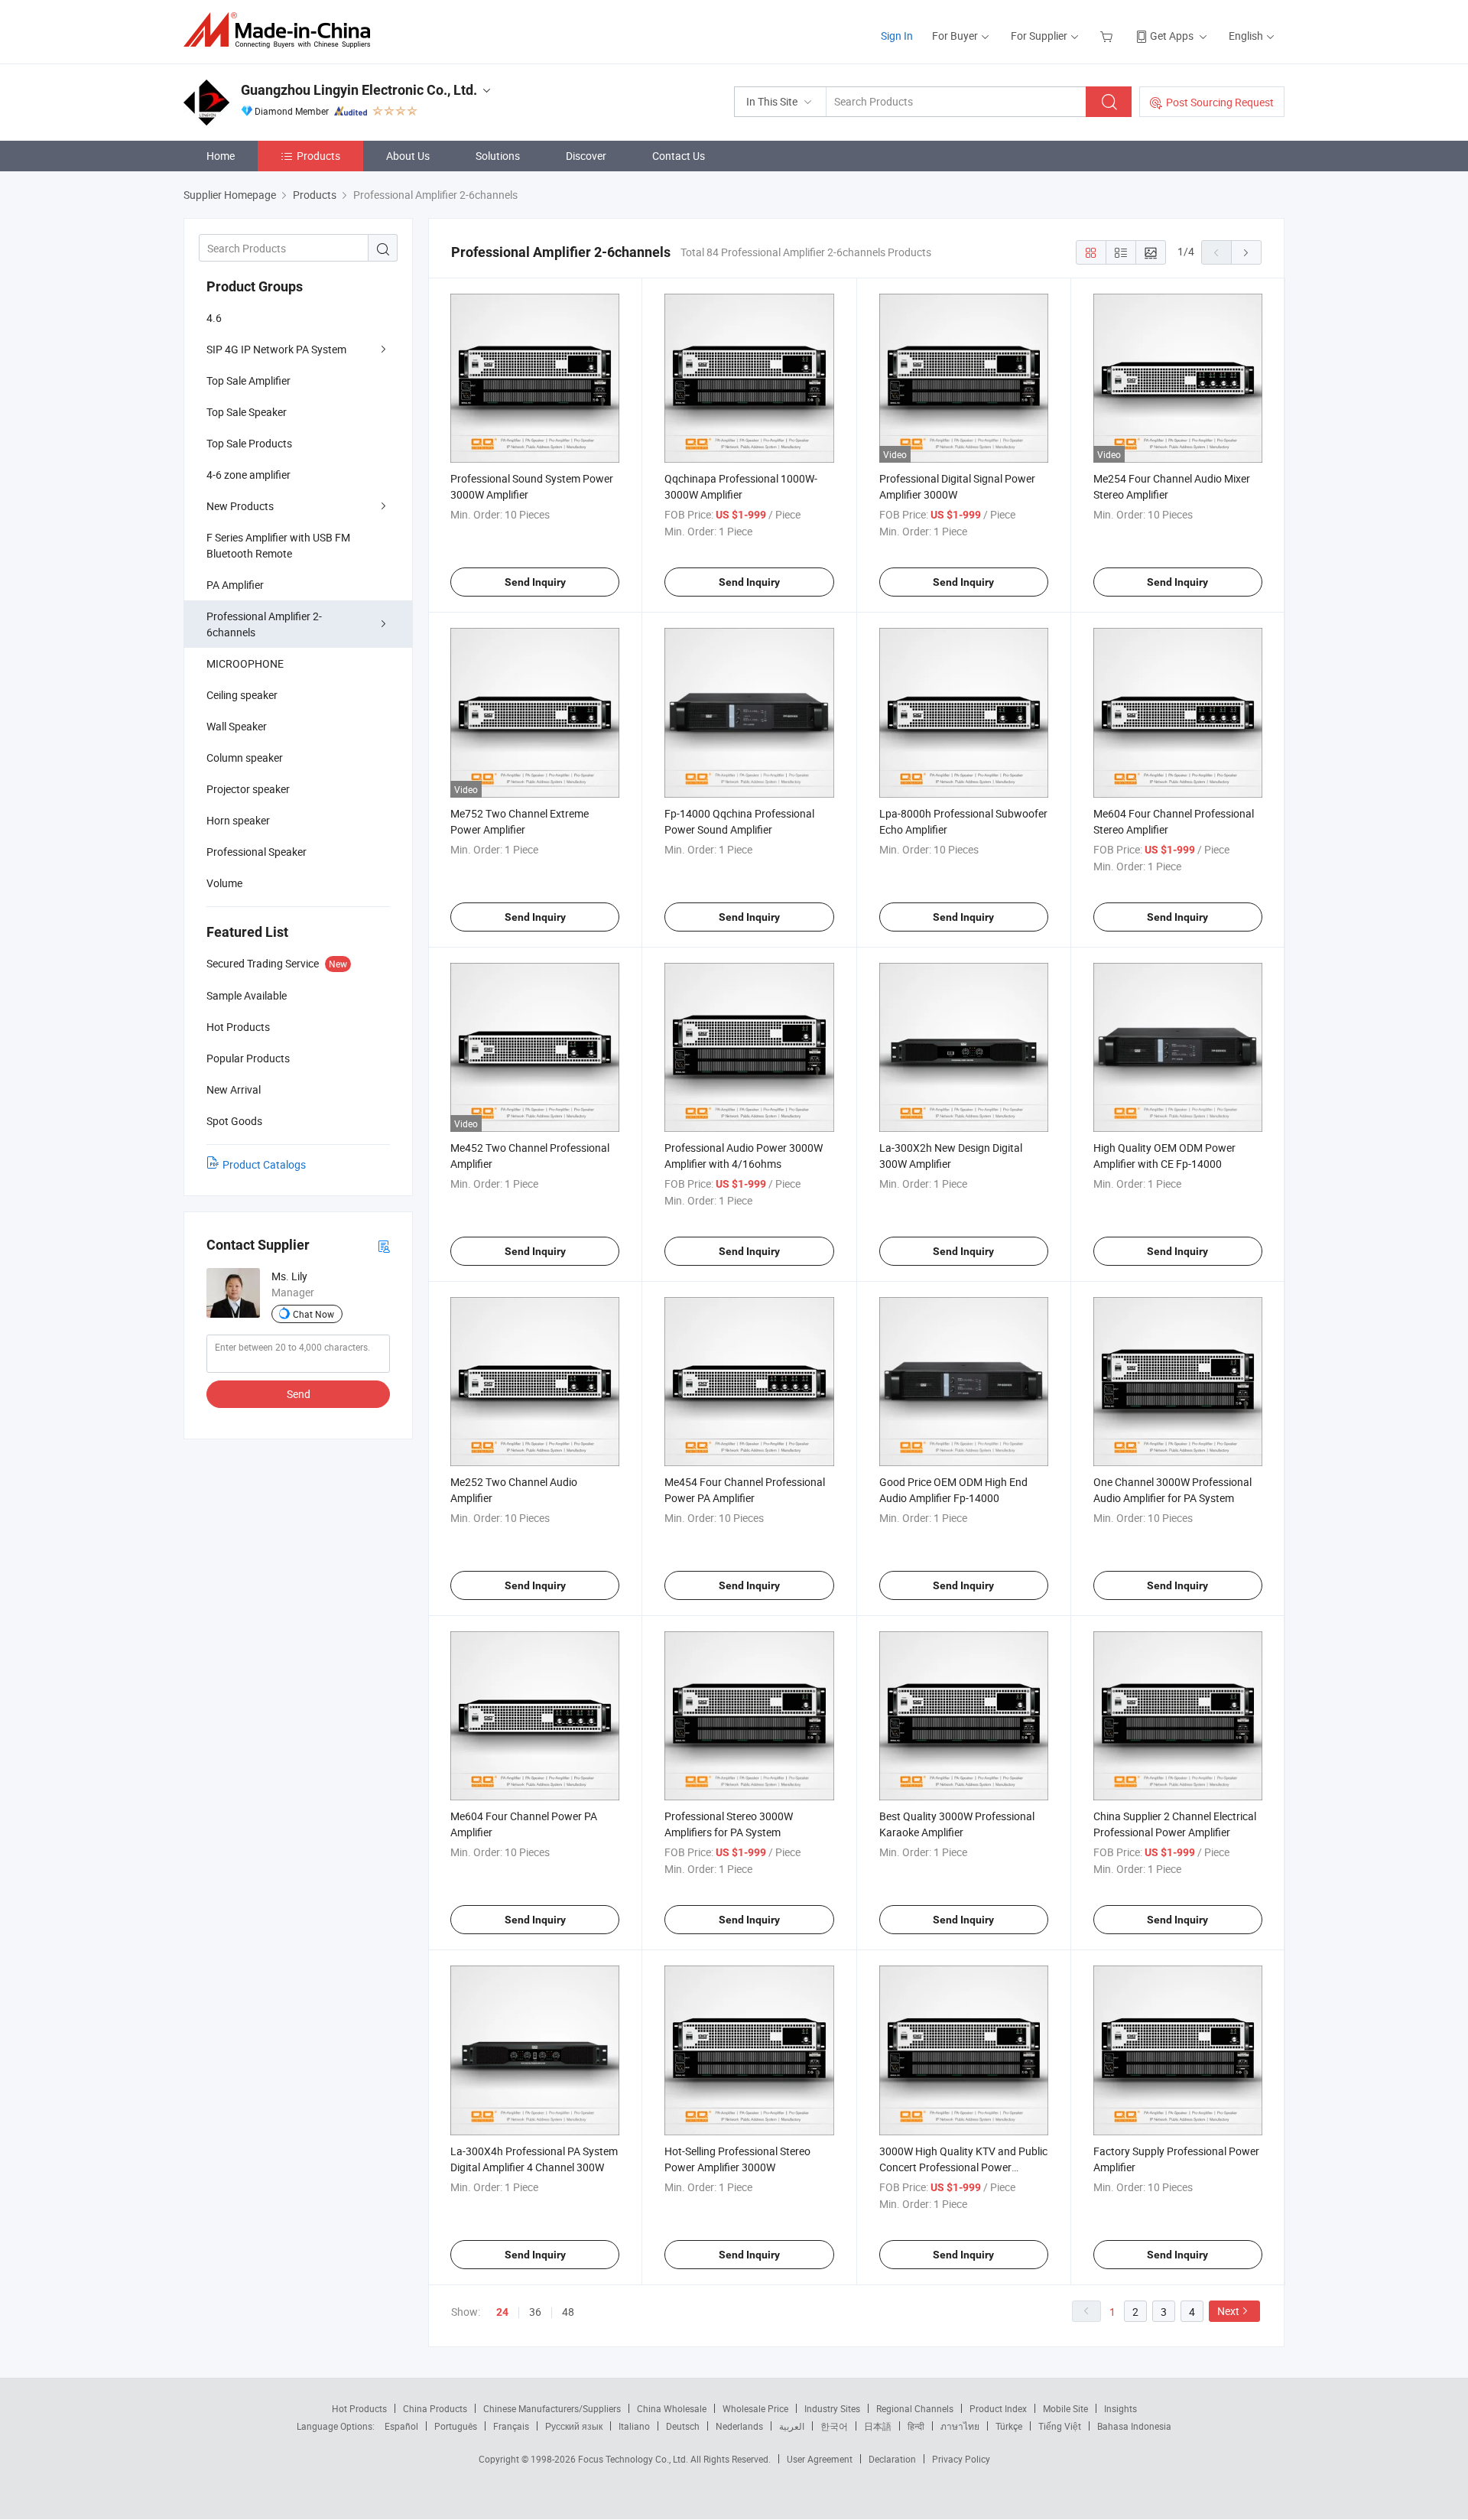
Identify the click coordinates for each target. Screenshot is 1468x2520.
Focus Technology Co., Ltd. (634, 2459)
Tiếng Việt (1060, 2426)
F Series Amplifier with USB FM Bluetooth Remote (278, 545)
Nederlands (739, 2426)
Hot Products (359, 2408)
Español (401, 2426)
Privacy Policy (961, 2459)
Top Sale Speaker (247, 412)
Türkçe (1009, 2426)
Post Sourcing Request (1220, 102)
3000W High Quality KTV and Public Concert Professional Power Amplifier (963, 2167)
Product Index (998, 2408)
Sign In (897, 36)
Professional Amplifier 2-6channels (264, 624)
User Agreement (820, 2459)
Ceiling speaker (242, 695)
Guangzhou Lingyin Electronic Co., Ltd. (359, 90)
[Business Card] (384, 1245)
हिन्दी (916, 2426)
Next (1228, 2311)
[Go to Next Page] (1246, 252)
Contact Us (679, 156)
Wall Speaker (237, 726)
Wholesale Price (755, 2408)
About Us (408, 156)
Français (511, 2426)
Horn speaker (238, 820)
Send (299, 1394)
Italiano (634, 2426)
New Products (240, 506)
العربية (792, 2426)
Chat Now (313, 1314)
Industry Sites (832, 2408)
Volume (224, 883)
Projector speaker (248, 789)
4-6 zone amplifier (248, 475)
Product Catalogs (264, 1164)
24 (502, 2312)
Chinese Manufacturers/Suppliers (552, 2408)
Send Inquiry (535, 582)
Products (318, 156)
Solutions (498, 156)
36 (535, 2312)
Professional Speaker (257, 852)
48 (568, 2312)
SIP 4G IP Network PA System (276, 349)
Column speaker (245, 758)
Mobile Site (1065, 2408)
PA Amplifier (235, 585)
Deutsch (683, 2426)
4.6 (214, 318)
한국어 (834, 2426)
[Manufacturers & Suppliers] (282, 30)
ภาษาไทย (960, 2426)
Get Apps (1172, 36)
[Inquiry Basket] (1108, 36)
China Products (435, 2408)
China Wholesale (672, 2408)
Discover (586, 156)
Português (456, 2426)
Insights (1120, 2408)
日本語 (878, 2426)
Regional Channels (915, 2408)
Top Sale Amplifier (248, 380)
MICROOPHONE (245, 663)
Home (221, 156)
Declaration (892, 2459)
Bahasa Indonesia (1134, 2426)
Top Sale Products (249, 443)
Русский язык (574, 2426)
